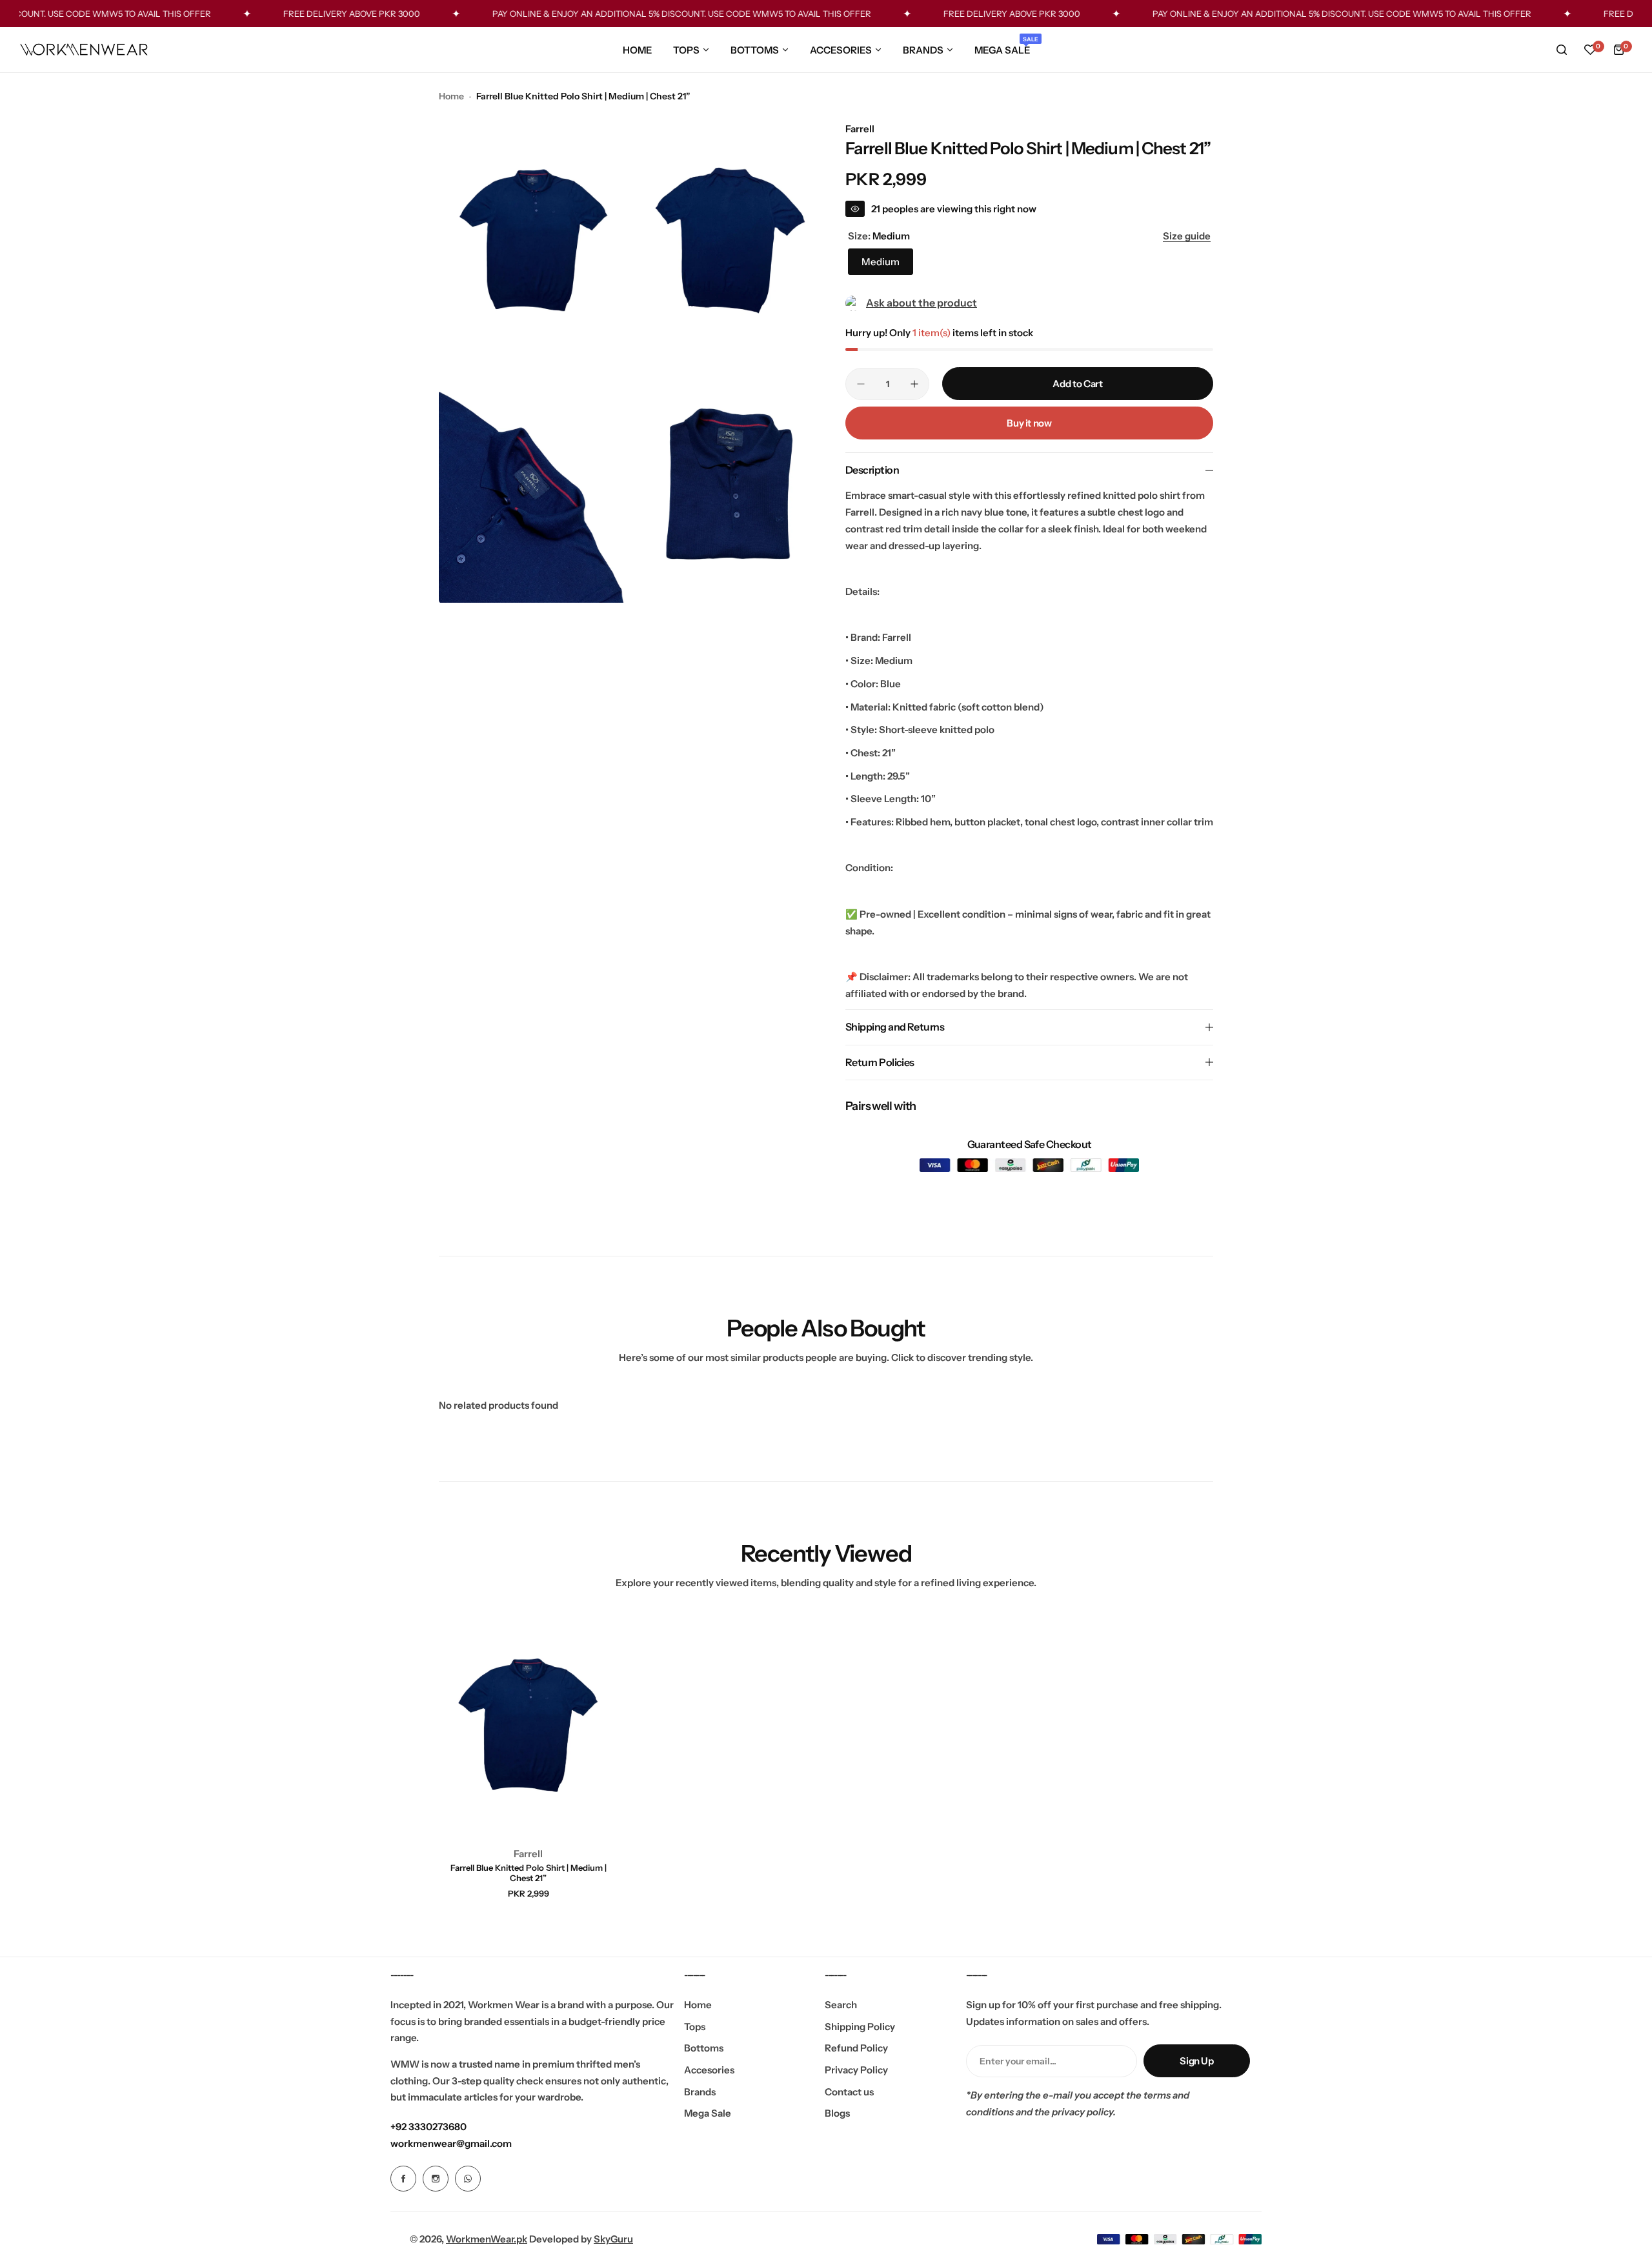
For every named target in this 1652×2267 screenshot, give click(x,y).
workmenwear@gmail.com (451, 2143)
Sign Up (1196, 2061)
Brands (700, 2092)
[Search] (1562, 50)
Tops (695, 2027)
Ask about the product (922, 303)
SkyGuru (613, 2239)
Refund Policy (856, 2048)
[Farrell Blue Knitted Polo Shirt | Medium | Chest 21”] (529, 1725)
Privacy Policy (856, 2070)
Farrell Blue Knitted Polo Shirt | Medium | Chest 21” (529, 1873)
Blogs (837, 2113)
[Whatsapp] (468, 2179)
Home (451, 96)
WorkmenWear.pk (487, 2239)
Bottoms (704, 2048)
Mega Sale (708, 2113)
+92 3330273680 (428, 2127)
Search (841, 2005)
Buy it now (1029, 423)
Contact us (849, 2092)
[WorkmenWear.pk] (84, 50)
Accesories (709, 2070)
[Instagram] (436, 2179)
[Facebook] (403, 2179)
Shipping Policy (860, 2027)
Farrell (860, 129)
